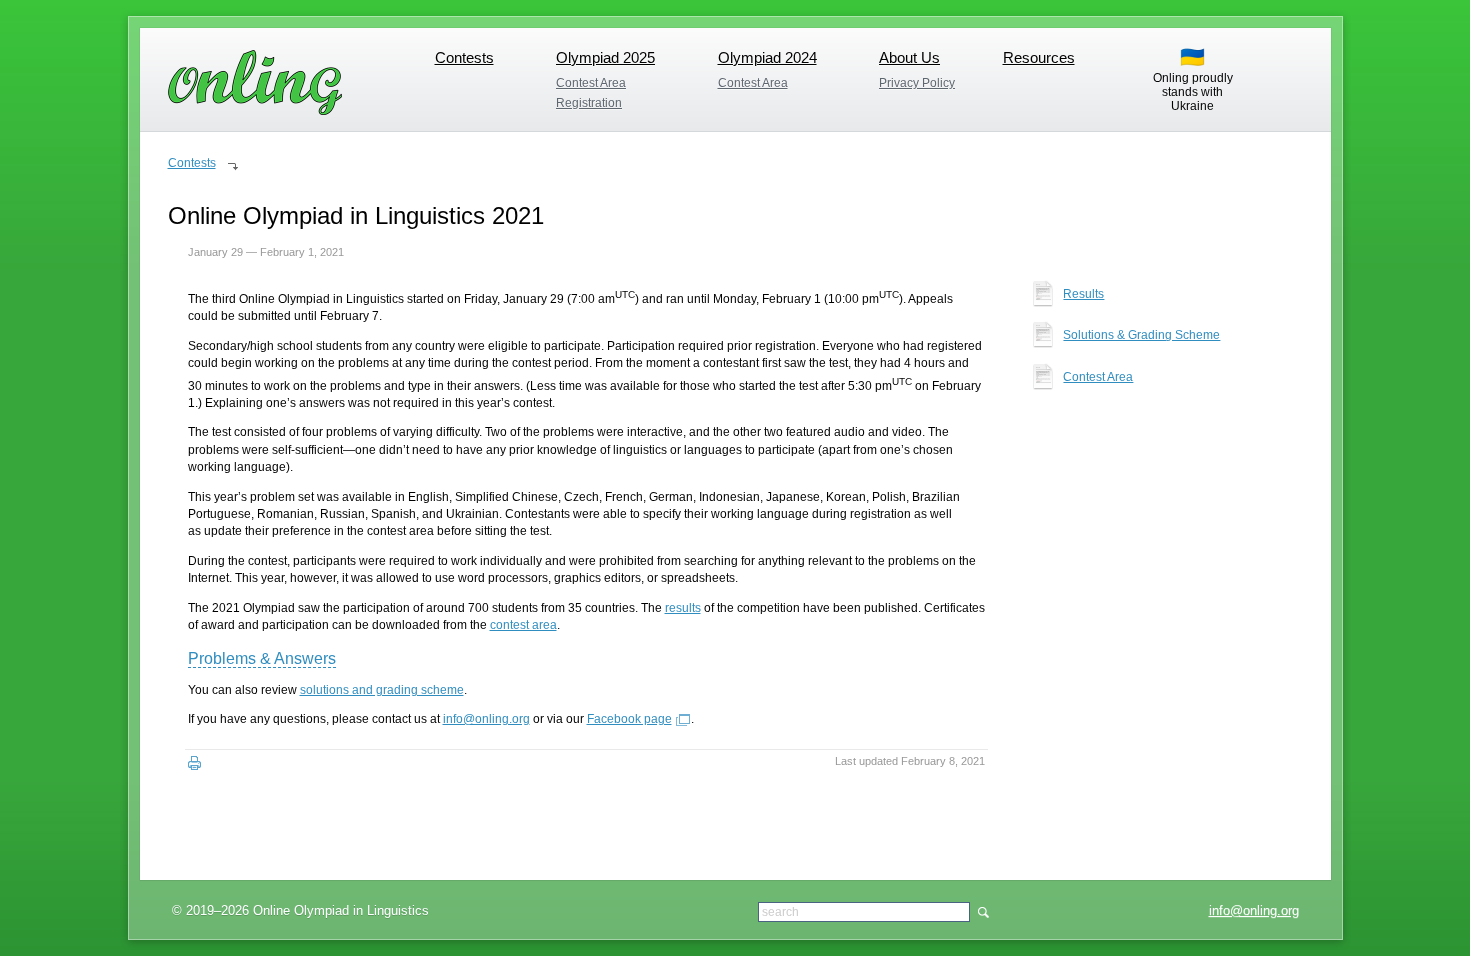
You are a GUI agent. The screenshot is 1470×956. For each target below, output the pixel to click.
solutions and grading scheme (382, 690)
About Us (909, 57)
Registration (589, 103)
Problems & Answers (262, 658)
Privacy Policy (917, 83)
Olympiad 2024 (767, 57)
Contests (464, 57)
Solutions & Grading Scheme (1141, 335)
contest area (523, 625)
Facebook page (629, 719)
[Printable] (194, 763)
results (683, 608)
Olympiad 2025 (605, 57)
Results (1083, 294)
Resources (1039, 57)
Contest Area (591, 83)
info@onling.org (1254, 910)
